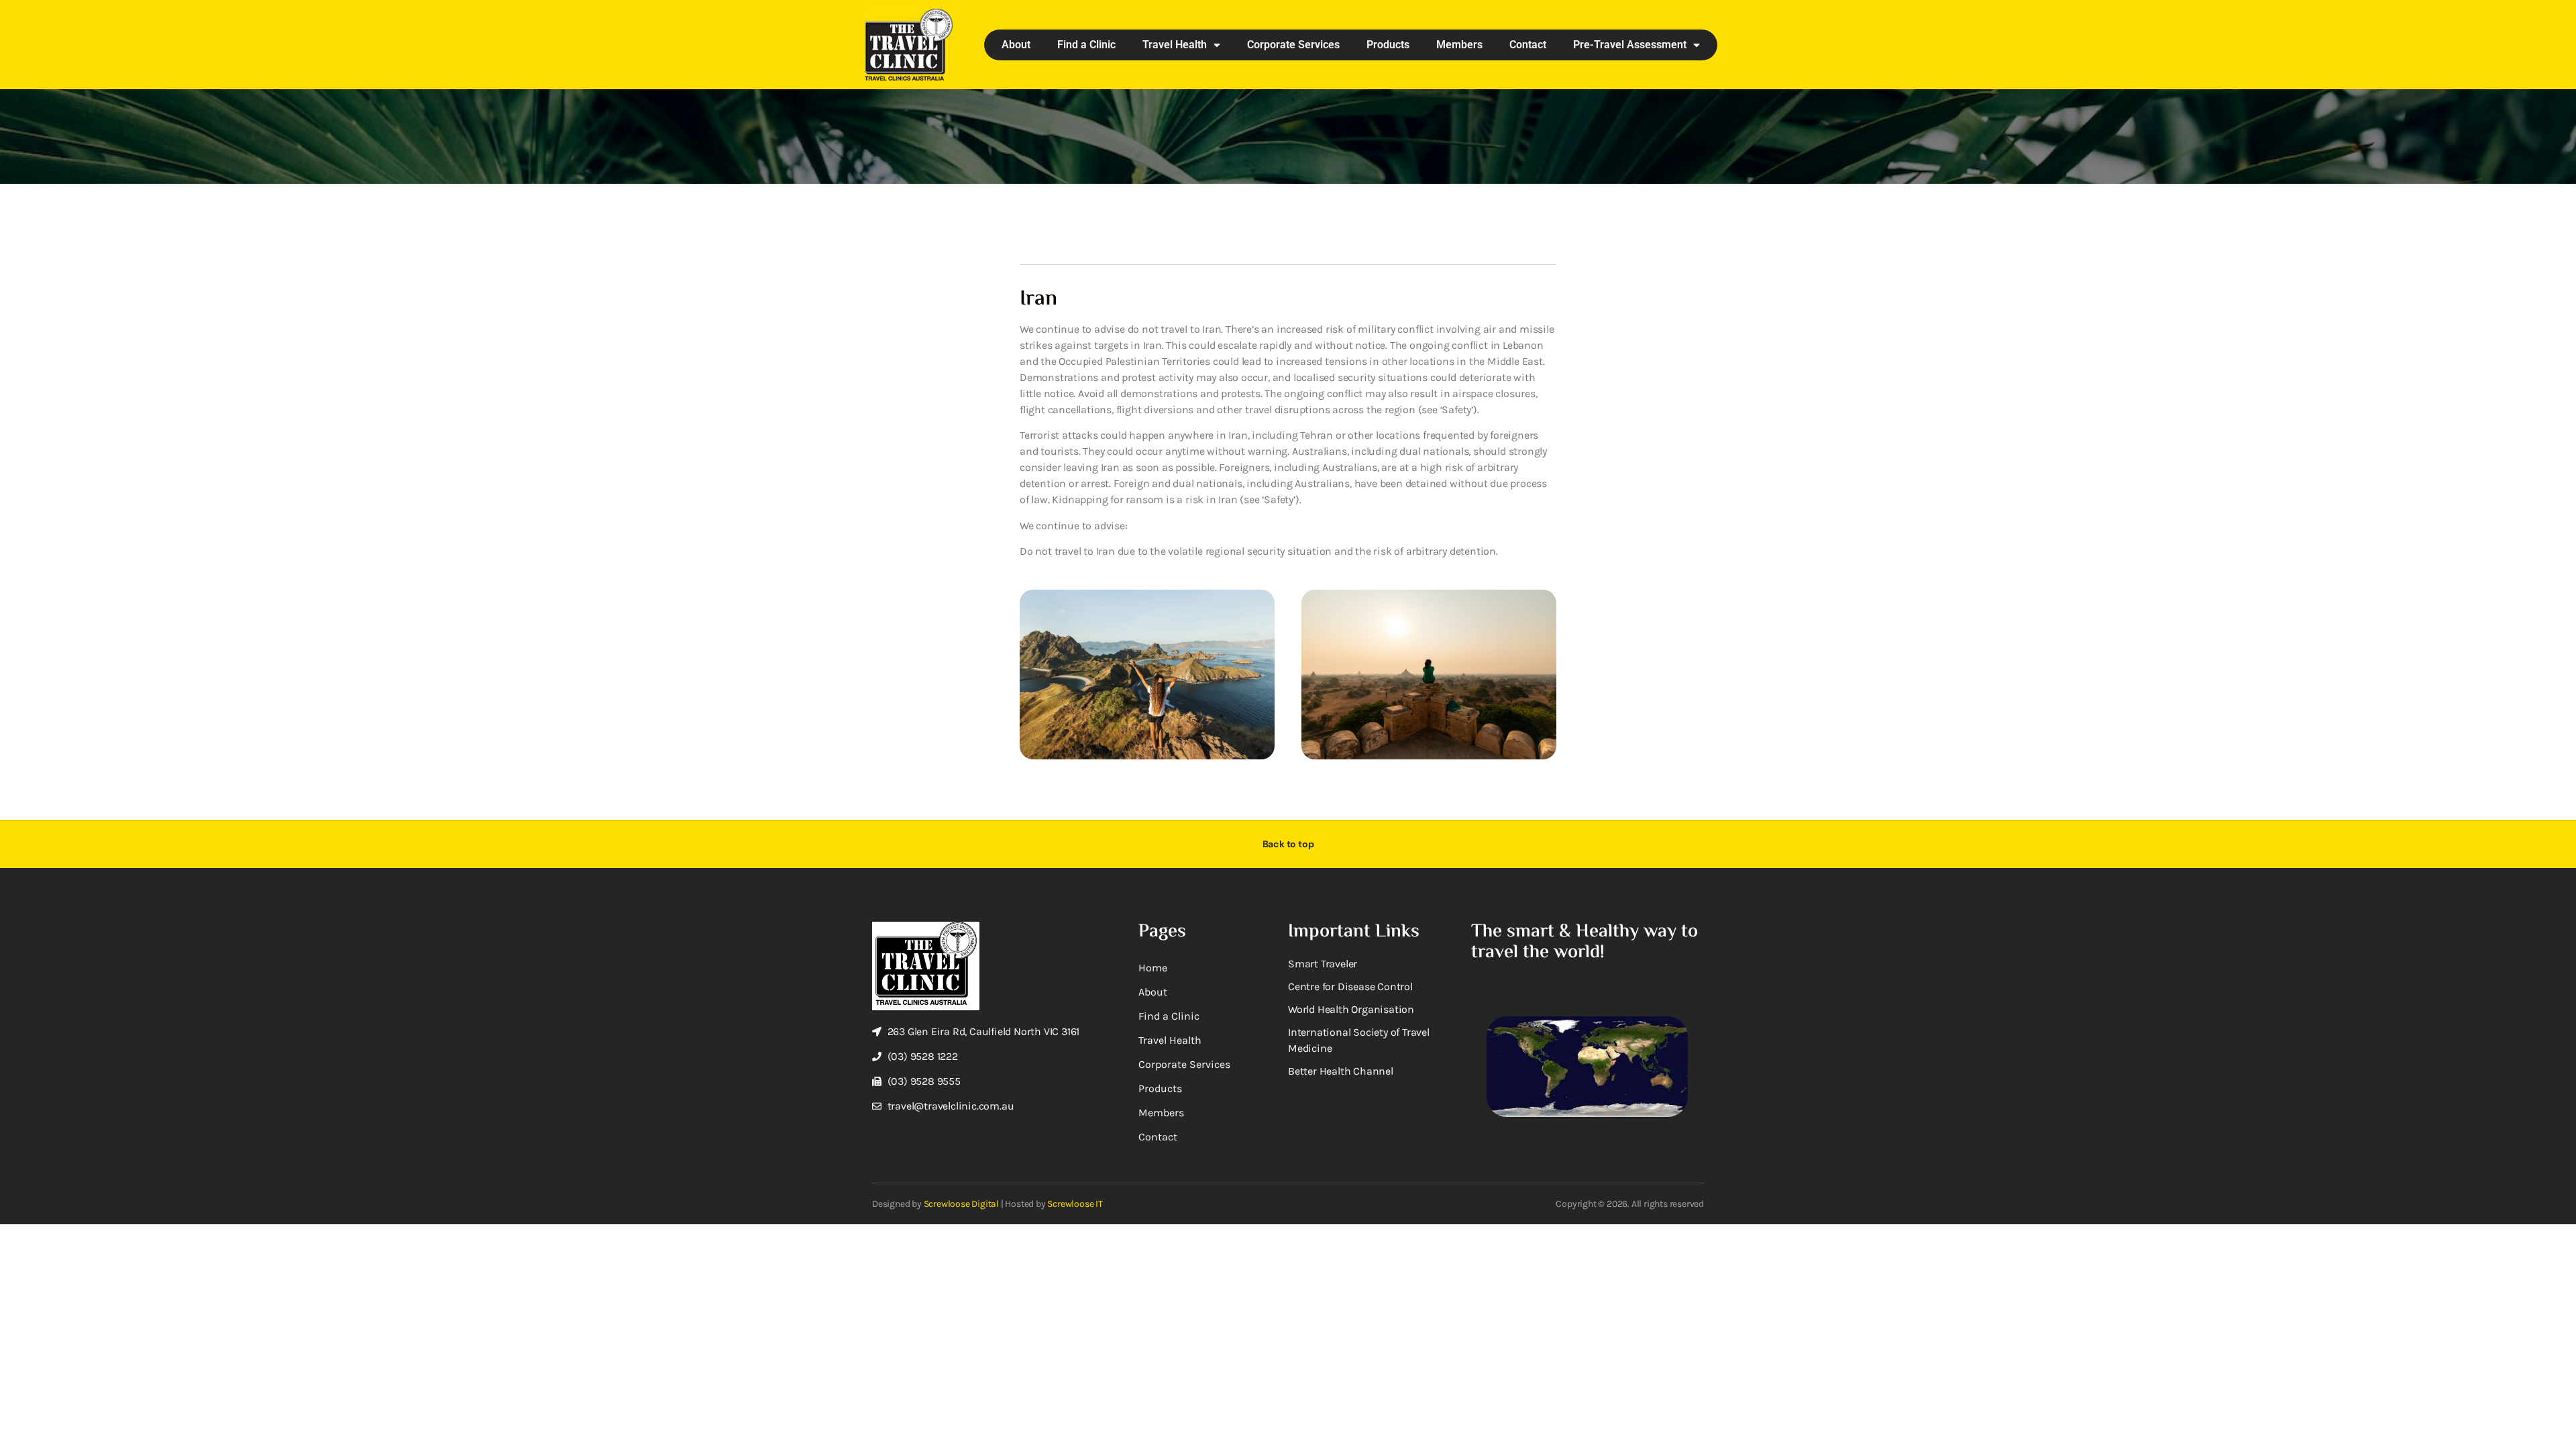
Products (1388, 45)
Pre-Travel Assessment (1630, 45)
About (1016, 45)
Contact (1528, 45)
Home (1153, 968)
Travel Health (1175, 45)
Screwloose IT (1075, 1204)
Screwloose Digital (961, 1204)
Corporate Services (1293, 45)
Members (1459, 45)
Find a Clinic (1086, 45)
